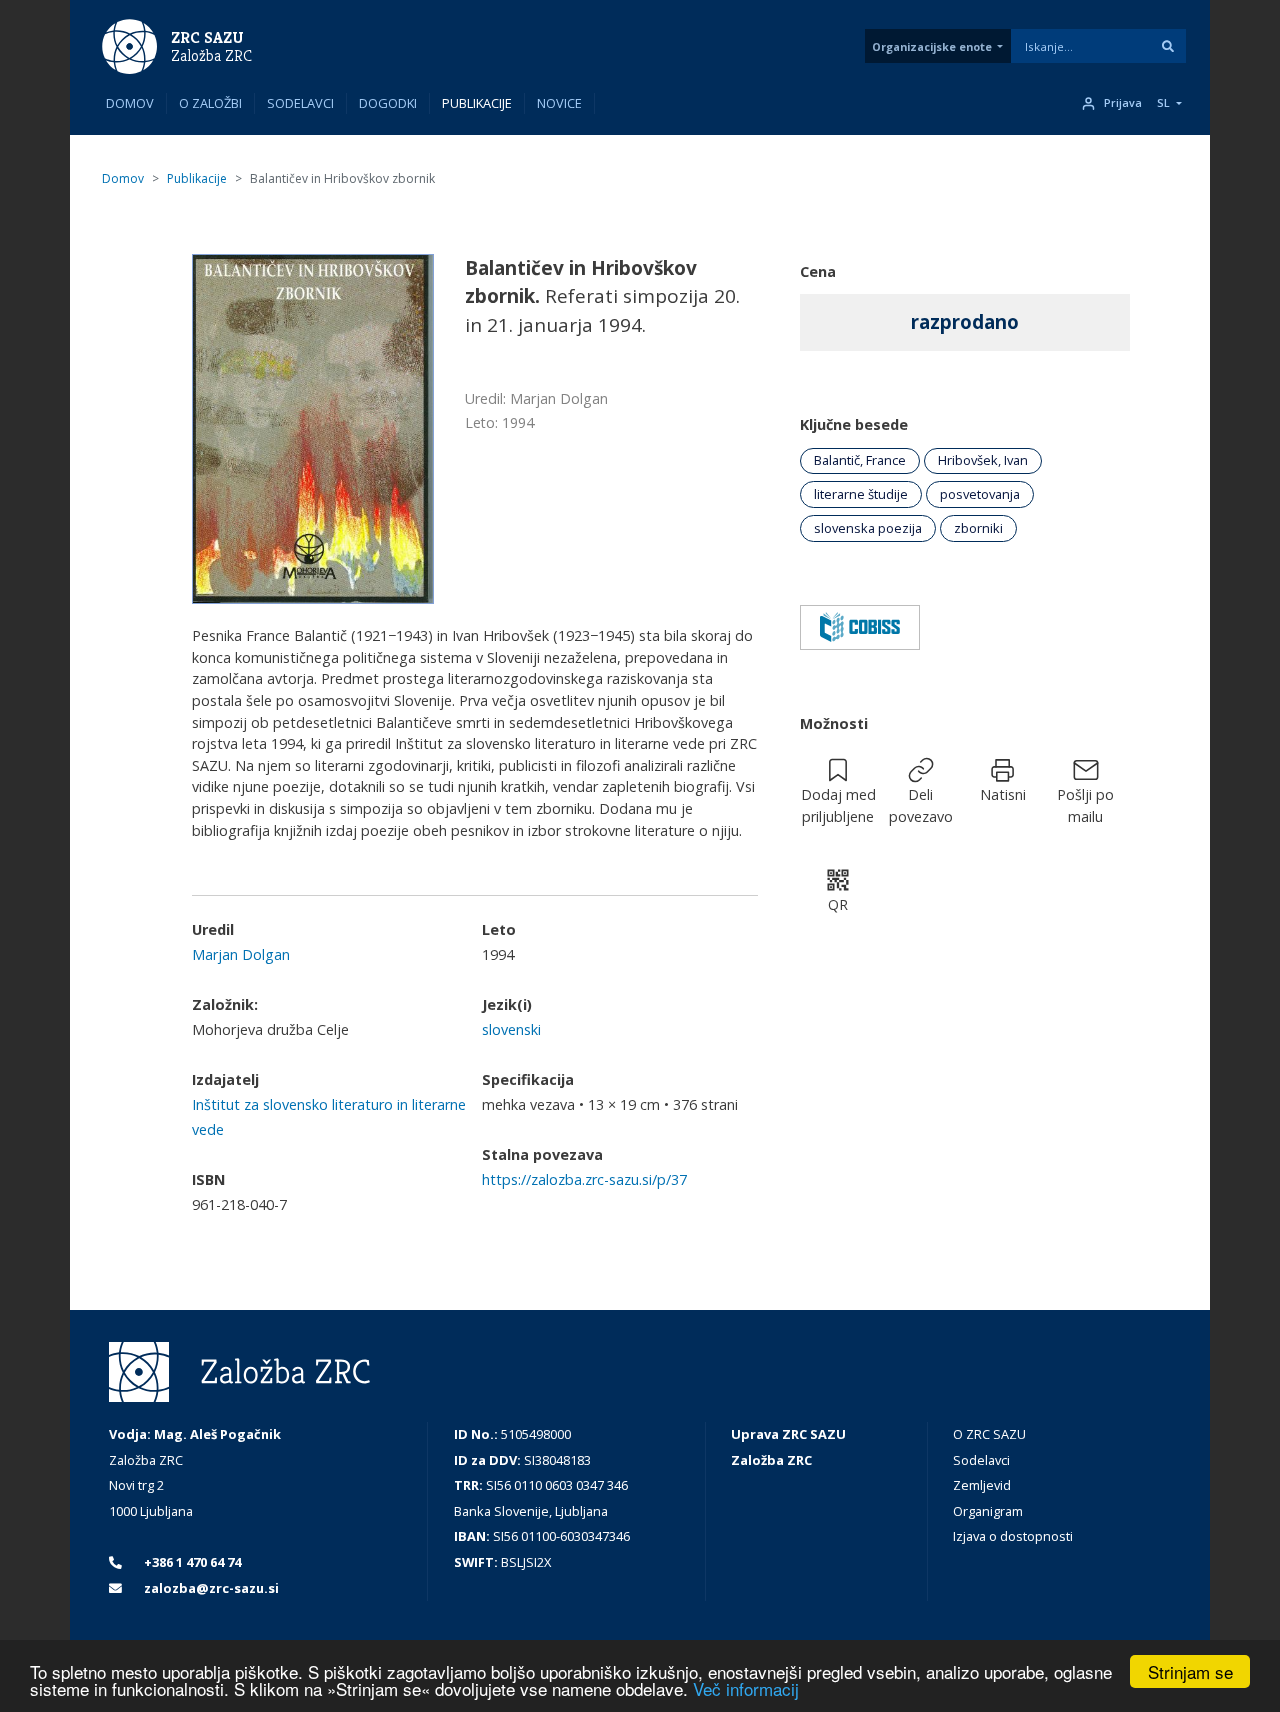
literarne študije (861, 494)
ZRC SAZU (207, 37)
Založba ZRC (211, 56)
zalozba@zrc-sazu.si (210, 1588)
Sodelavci (300, 103)
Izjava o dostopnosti (1013, 1536)
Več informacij (746, 1688)
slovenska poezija (868, 528)
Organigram (988, 1511)
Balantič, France (860, 460)
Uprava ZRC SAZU (788, 1434)
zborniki (978, 528)
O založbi (210, 103)
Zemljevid (982, 1485)
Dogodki (388, 103)
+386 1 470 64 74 (191, 1562)
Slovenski (511, 1029)
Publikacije (477, 103)
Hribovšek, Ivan (983, 460)
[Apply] (1168, 46)
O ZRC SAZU (989, 1434)
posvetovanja (980, 494)
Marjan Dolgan (241, 954)
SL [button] (1163, 103)
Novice (559, 103)
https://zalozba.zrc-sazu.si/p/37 (584, 1179)
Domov (130, 103)
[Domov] (129, 45)
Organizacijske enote (932, 46)
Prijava (1123, 103)
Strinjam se (1190, 1671)
